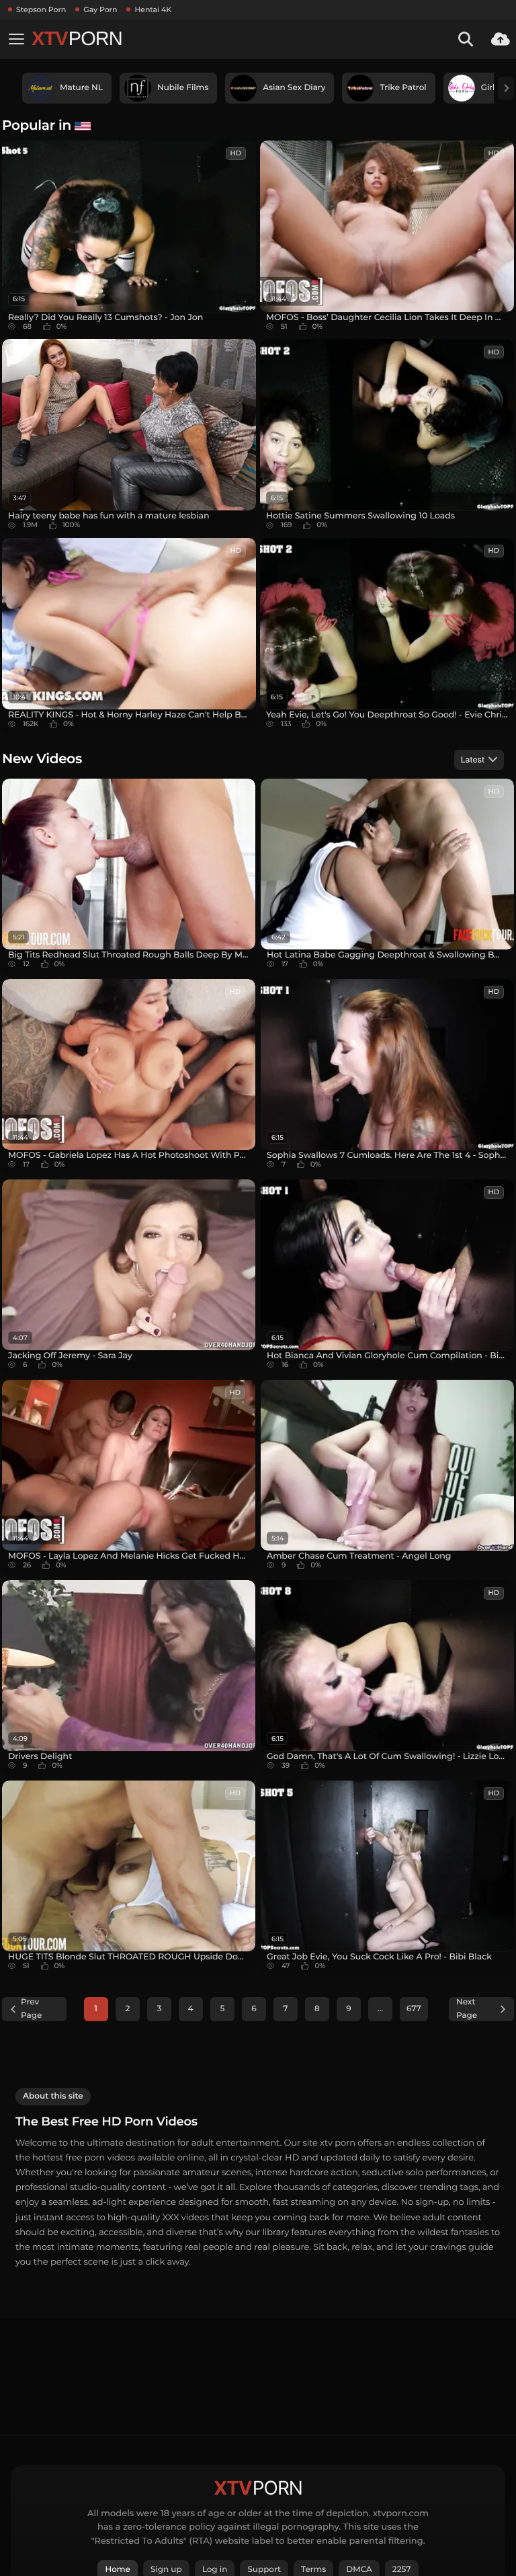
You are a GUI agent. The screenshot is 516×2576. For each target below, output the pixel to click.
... (380, 2009)
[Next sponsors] (506, 88)
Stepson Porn (41, 9)
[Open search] (466, 39)
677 (414, 2009)
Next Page (467, 2009)
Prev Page (31, 2009)
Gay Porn (100, 9)
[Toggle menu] (16, 39)
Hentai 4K (153, 9)
